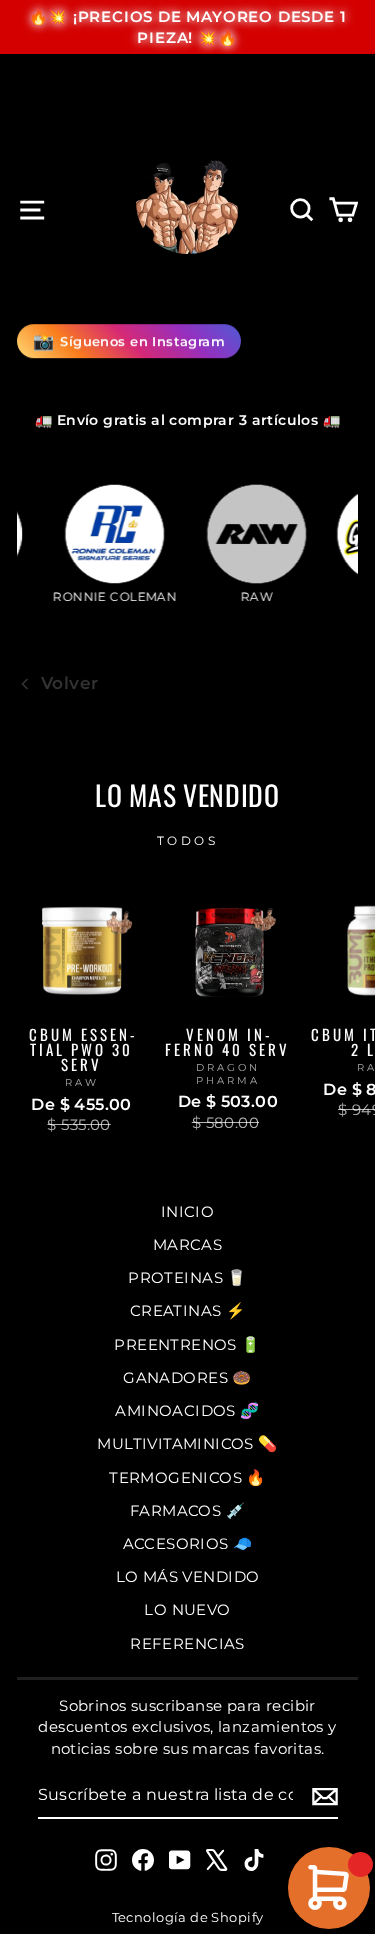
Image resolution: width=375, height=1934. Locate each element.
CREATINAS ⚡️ (188, 1310)
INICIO (187, 1211)
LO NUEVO (187, 1609)
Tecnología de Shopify (188, 1917)
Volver (69, 683)
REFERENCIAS (187, 1643)
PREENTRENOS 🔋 (187, 1344)
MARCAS (187, 1244)
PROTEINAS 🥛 (187, 1277)
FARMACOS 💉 (187, 1510)
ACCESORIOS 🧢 (188, 1543)
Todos (188, 840)
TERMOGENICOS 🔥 (187, 1477)
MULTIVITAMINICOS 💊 (187, 1443)
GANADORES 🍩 (187, 1377)
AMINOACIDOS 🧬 (187, 1410)
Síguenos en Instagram (129, 342)
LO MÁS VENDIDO (188, 1576)
